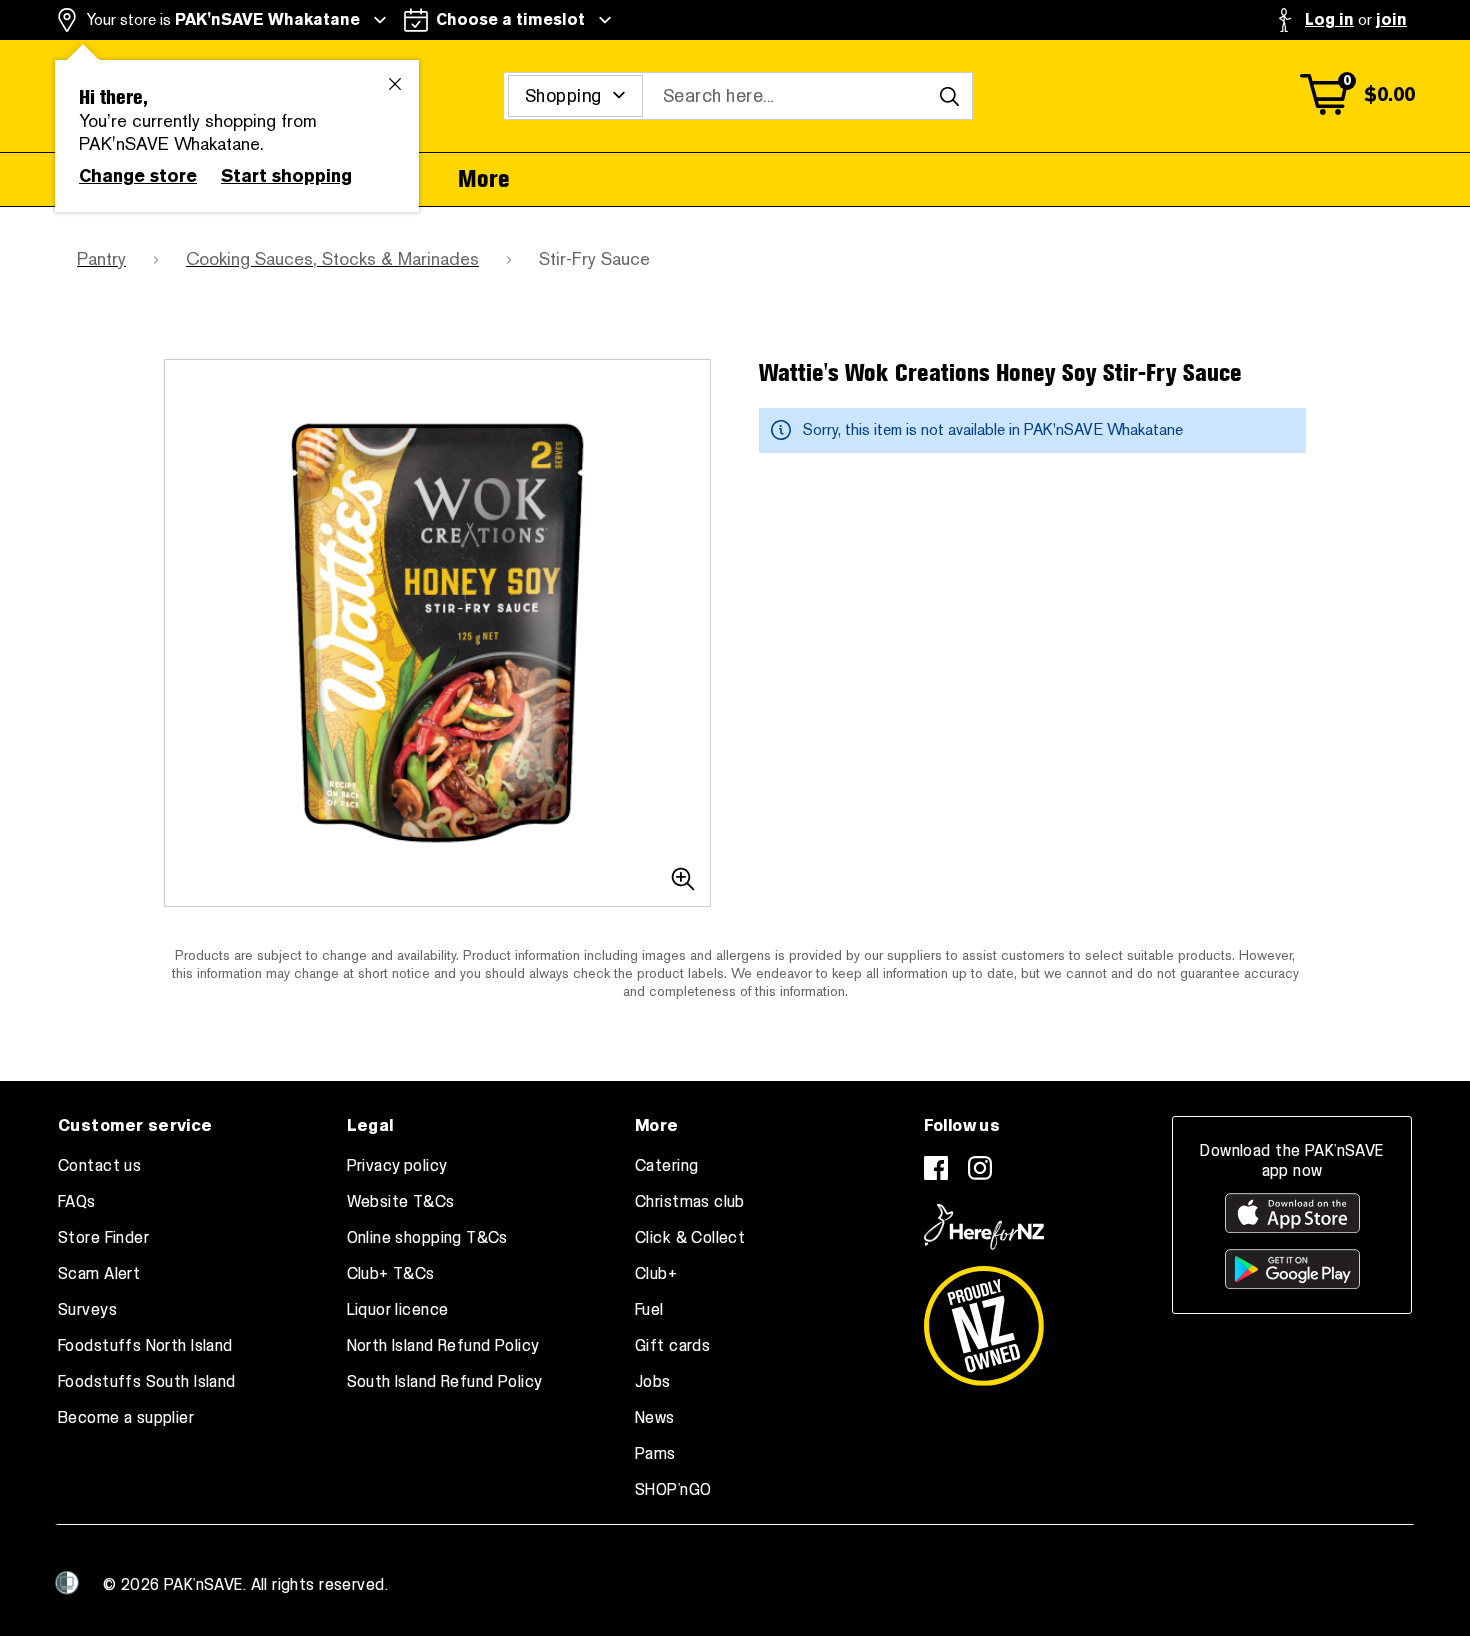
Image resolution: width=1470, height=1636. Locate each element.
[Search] (949, 96)
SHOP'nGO (673, 1490)
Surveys (87, 1310)
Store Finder (103, 1238)
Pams (655, 1454)
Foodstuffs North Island (145, 1346)
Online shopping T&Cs (427, 1238)
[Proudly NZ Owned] (984, 1318)
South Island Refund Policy (445, 1382)
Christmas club (690, 1202)
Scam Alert (99, 1274)
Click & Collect (690, 1238)
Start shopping (286, 176)
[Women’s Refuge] (67, 1583)
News (655, 1418)
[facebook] (936, 1168)
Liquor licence (398, 1310)
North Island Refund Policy (443, 1346)
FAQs (77, 1202)
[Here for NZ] (984, 1227)
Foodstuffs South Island (147, 1382)
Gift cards (672, 1346)
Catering (666, 1166)
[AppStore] (1292, 1213)
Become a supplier (126, 1418)
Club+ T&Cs (391, 1274)
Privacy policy (397, 1166)
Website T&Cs (401, 1202)
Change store (138, 176)
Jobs (653, 1382)
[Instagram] (980, 1168)
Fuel (649, 1310)
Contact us (99, 1166)
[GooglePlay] (1292, 1269)
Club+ (656, 1274)
